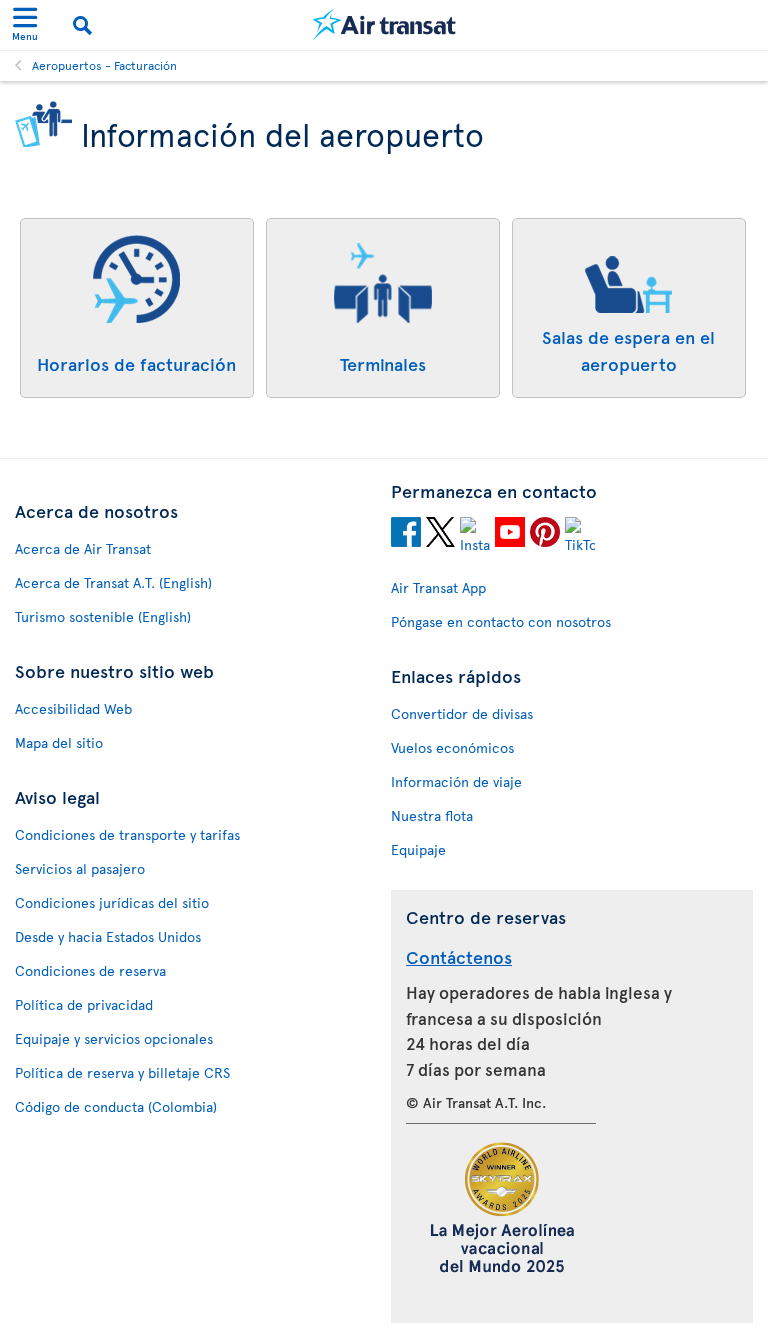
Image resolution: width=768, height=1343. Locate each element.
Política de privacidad (84, 1004)
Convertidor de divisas (462, 713)
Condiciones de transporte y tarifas (127, 834)
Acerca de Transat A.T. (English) (113, 582)
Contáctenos (459, 956)
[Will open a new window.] (406, 535)
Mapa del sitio (59, 742)
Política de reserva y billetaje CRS (122, 1072)
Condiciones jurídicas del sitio (112, 902)
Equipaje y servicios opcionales (114, 1038)
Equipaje (418, 849)
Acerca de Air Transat (83, 548)
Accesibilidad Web (73, 708)
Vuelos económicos (452, 747)
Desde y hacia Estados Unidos (108, 936)
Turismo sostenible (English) (103, 616)
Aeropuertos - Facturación (104, 65)
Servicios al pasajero (80, 868)
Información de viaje (456, 781)
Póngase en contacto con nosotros (501, 621)
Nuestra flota (432, 815)
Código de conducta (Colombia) (116, 1106)
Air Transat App (438, 587)
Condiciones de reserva (90, 970)
